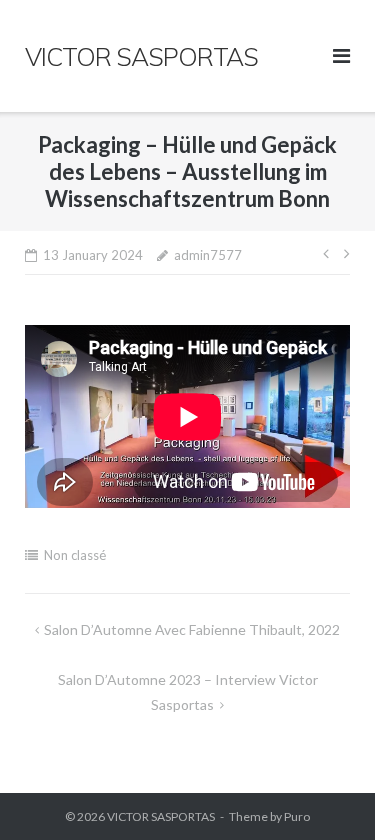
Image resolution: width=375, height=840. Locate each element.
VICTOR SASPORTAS (161, 816)
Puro (297, 816)
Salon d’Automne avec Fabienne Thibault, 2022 (192, 629)
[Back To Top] (325, 792)
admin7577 (208, 255)
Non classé (75, 555)
